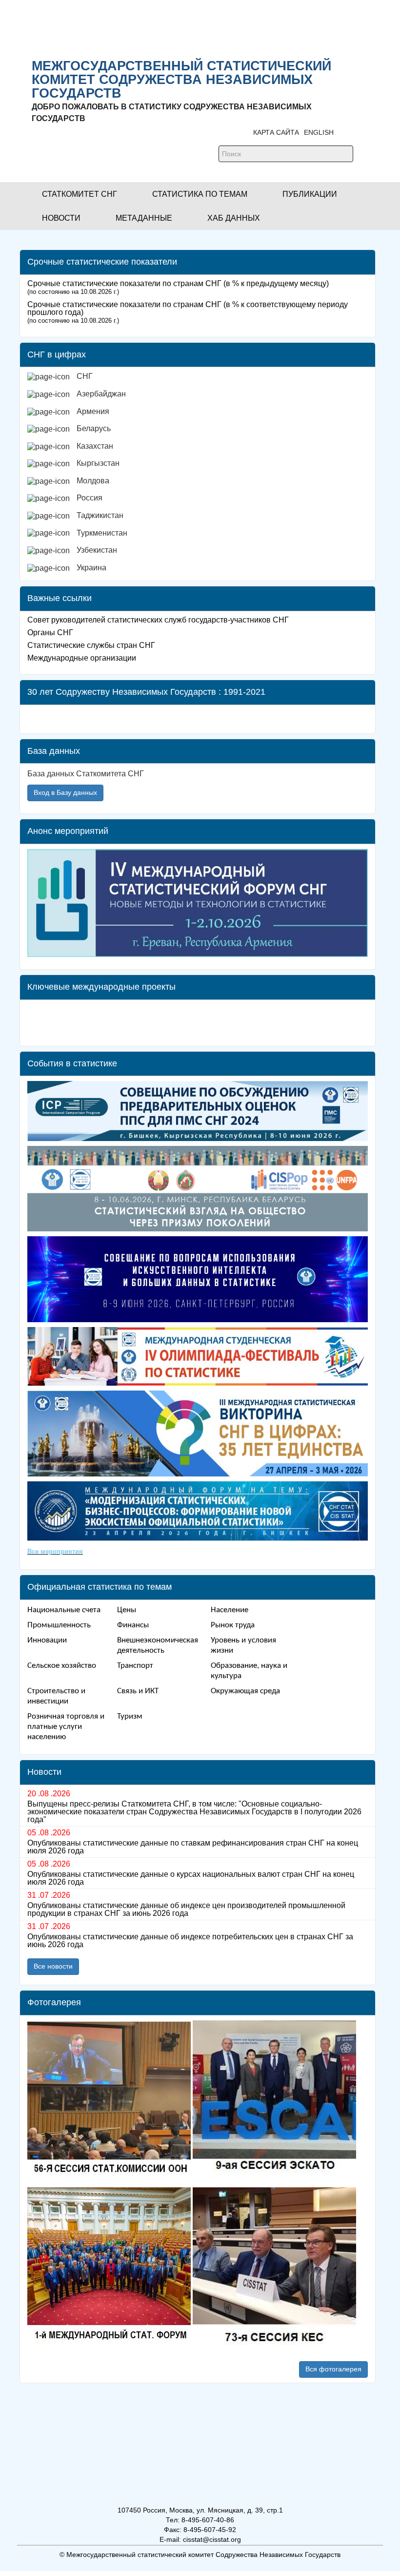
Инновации (47, 1640)
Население (230, 1610)
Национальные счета (64, 1610)
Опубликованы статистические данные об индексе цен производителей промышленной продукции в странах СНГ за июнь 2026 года (186, 1910)
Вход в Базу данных (65, 792)
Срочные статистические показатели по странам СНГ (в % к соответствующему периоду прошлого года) (188, 308)
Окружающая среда (245, 1691)
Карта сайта (276, 132)
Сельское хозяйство (62, 1666)
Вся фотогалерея (333, 2369)
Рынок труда (233, 1625)
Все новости (53, 1966)
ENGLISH (319, 132)
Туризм (130, 1716)
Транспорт (135, 1666)
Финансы (133, 1625)
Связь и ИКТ (138, 1691)
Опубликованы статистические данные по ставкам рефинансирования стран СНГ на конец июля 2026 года (193, 1847)
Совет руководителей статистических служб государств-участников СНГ (158, 620)
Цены (127, 1610)
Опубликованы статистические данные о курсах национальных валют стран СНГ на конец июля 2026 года (191, 1878)
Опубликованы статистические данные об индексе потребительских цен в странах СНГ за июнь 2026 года (190, 1941)
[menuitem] (201, 380)
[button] (80, 194)
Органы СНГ (50, 633)
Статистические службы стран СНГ (91, 645)
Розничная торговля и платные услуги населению (66, 1727)
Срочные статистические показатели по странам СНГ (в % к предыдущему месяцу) (178, 283)
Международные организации (82, 658)
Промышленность (59, 1625)
